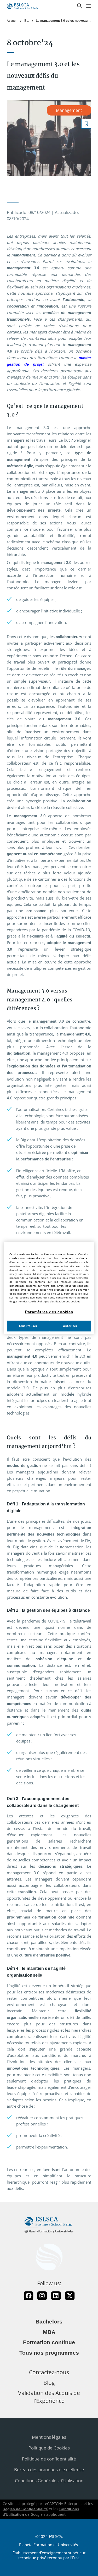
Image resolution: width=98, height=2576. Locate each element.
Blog (27, 21)
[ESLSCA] (22, 6)
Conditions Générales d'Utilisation (49, 2481)
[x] (70, 2296)
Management (69, 110)
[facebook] (28, 2296)
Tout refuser (28, 1326)
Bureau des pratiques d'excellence (49, 2470)
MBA (49, 2332)
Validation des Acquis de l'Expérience (49, 2397)
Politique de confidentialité (49, 2459)
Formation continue (49, 2342)
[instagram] (42, 2296)
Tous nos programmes (49, 2353)
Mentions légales (49, 2437)
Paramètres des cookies (49, 1312)
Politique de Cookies (49, 2448)
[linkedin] (56, 2296)
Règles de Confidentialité (25, 2509)
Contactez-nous (49, 2372)
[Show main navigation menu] (89, 6)
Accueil (12, 21)
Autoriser (70, 1326)
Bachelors (49, 2322)
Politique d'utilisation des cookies (59, 1301)
